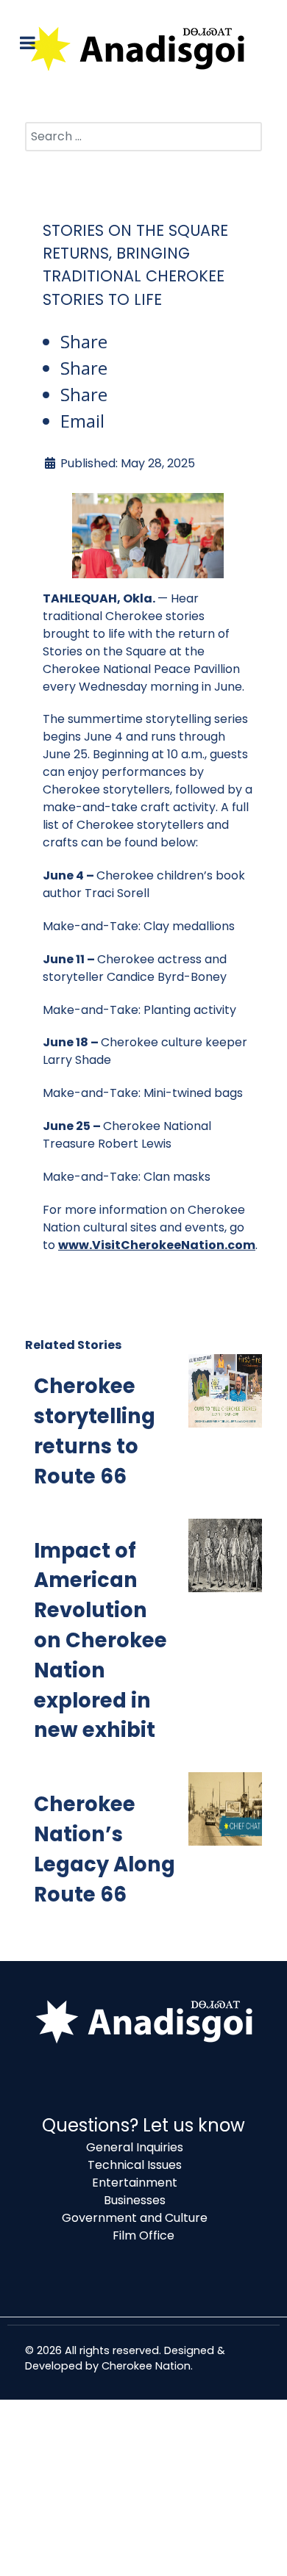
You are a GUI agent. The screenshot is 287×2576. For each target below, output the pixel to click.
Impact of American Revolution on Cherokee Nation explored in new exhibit (100, 1641)
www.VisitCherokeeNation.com (157, 1245)
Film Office (143, 2235)
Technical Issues (135, 2165)
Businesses (135, 2200)
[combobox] (143, 137)
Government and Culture (135, 2218)
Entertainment (135, 2183)
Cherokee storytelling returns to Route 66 (95, 1431)
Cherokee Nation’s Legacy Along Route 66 (104, 1849)
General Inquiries (135, 2147)
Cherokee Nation (146, 2366)
